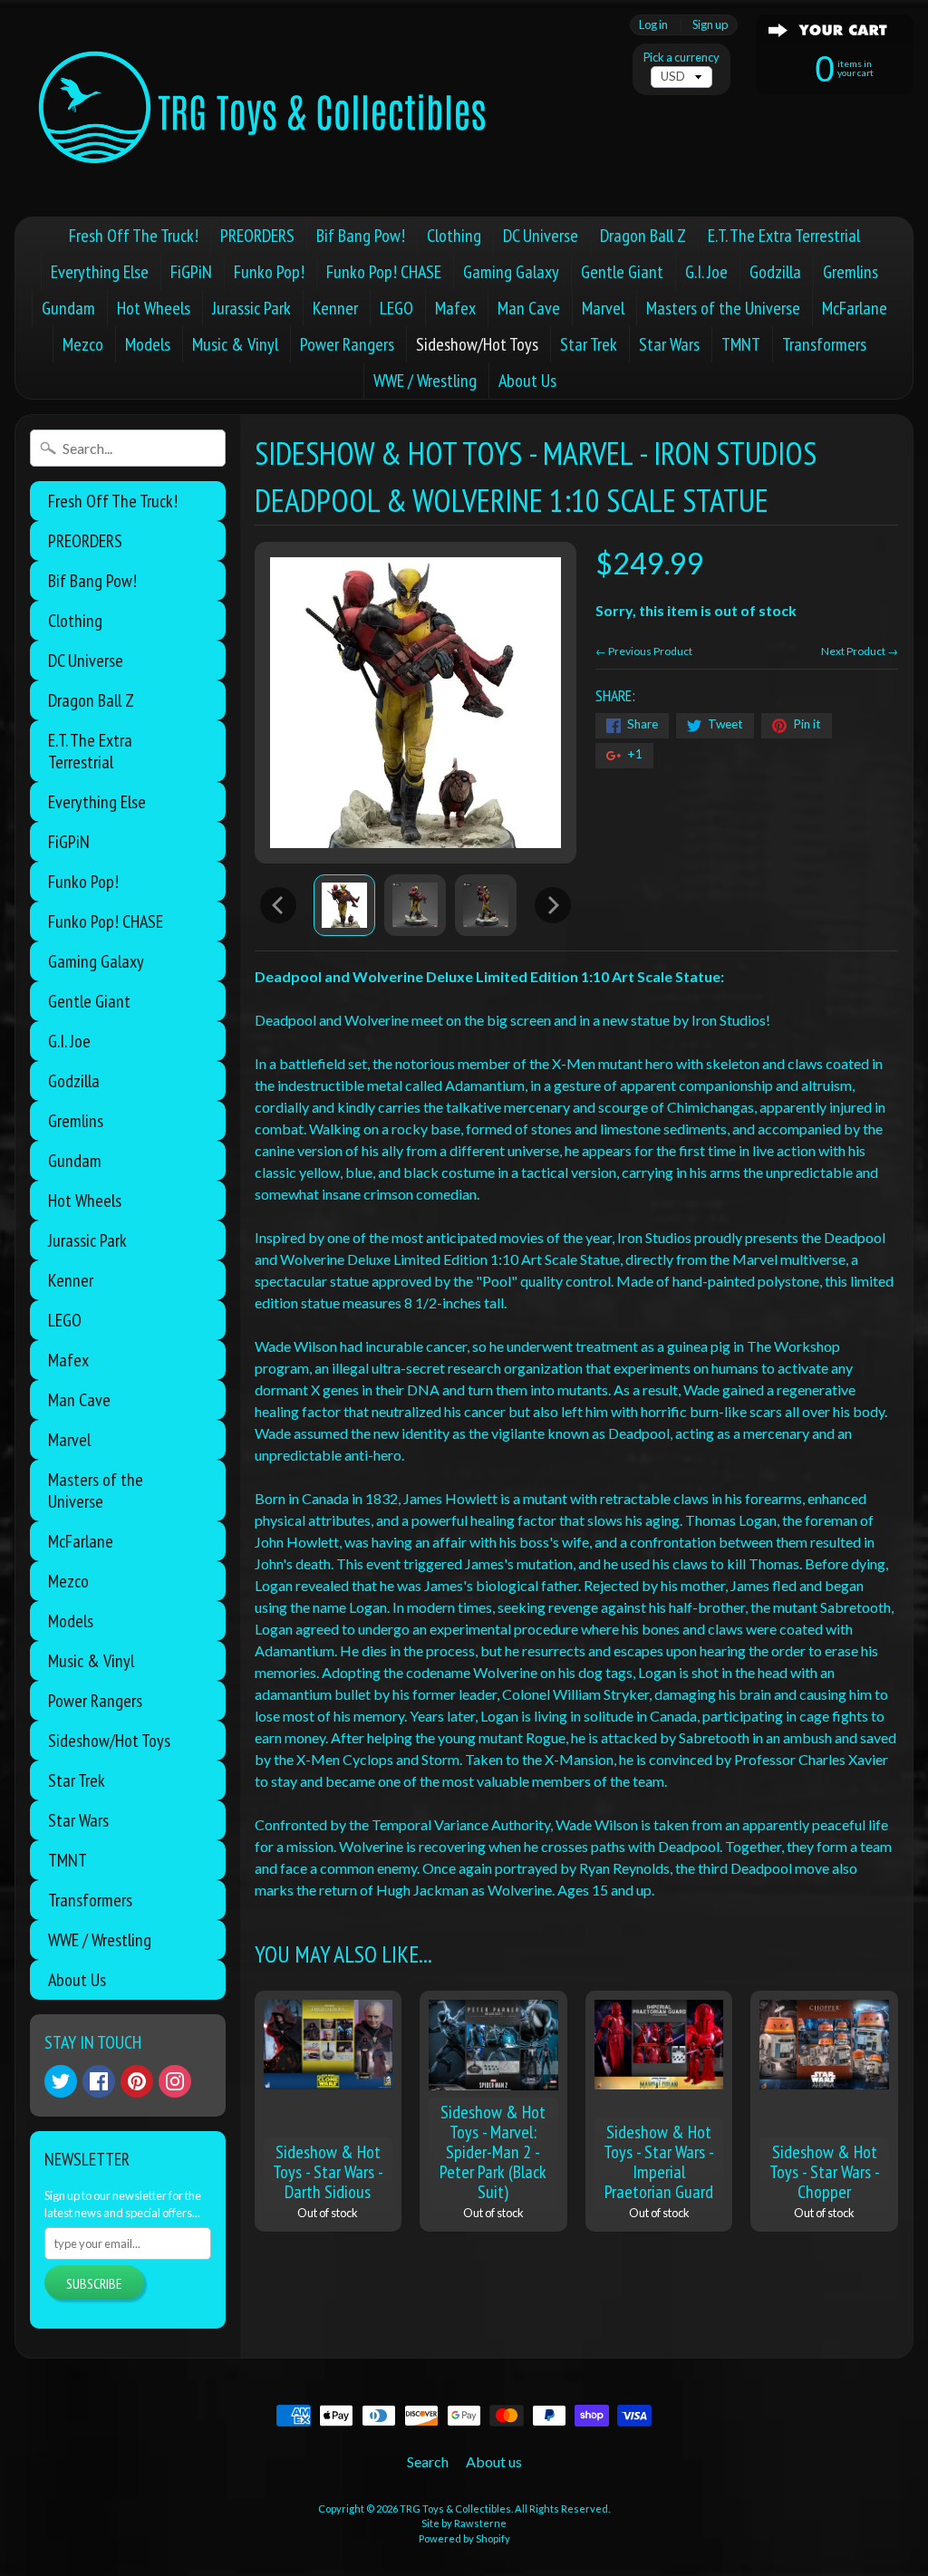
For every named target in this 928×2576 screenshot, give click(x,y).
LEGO (396, 308)
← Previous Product (644, 651)
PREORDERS (257, 236)
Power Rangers (347, 344)
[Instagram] (175, 2081)
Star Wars (669, 344)
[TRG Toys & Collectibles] (264, 108)
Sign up (710, 25)
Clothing (454, 236)
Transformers (824, 344)
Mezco (83, 344)
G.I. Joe (706, 272)
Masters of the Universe (723, 308)
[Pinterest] (137, 2081)
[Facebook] (99, 2081)
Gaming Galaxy (511, 272)
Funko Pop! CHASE (384, 272)
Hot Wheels (154, 308)
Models (148, 344)
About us (494, 2461)
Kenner (335, 308)
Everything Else (100, 272)
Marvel (603, 308)
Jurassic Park (251, 308)
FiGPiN (191, 272)
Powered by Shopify (464, 2538)
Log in (653, 25)
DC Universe (541, 236)
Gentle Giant (622, 272)
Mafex (455, 308)
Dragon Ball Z (643, 236)
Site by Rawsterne (464, 2523)
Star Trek (589, 344)
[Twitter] (61, 2081)
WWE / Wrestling (425, 381)
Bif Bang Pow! (361, 236)
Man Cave (529, 308)
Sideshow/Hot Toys (477, 344)
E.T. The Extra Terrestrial (784, 236)
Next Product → (860, 651)
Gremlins (851, 272)
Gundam (68, 308)
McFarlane (855, 308)
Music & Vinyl (235, 344)
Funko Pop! (269, 272)
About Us (527, 381)
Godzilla (775, 272)
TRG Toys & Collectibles (455, 2508)
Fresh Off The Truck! (134, 236)
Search (428, 2461)
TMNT (741, 344)
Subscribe (94, 2283)
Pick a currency (681, 58)
